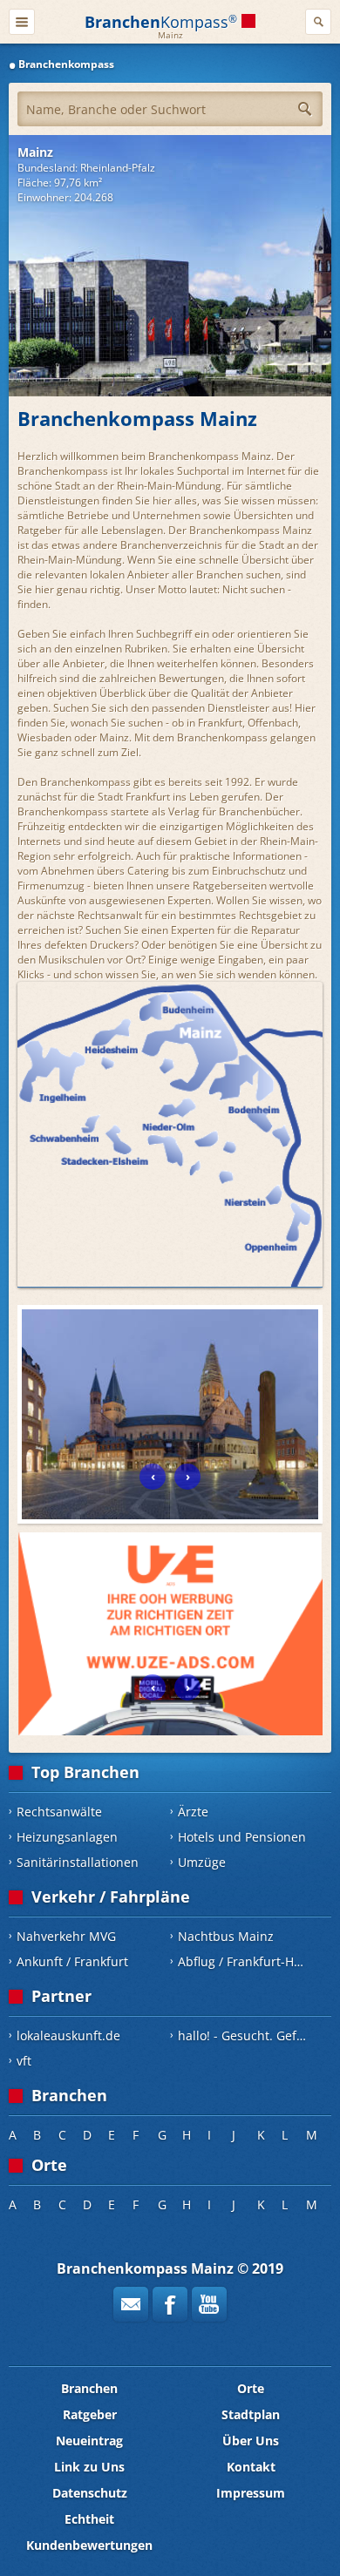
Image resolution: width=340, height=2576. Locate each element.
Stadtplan (251, 2414)
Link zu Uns (89, 2467)
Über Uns (251, 2441)
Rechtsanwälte (59, 1812)
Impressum (251, 2493)
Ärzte (193, 1812)
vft (24, 2061)
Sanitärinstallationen (78, 1862)
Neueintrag (89, 2441)
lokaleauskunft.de (68, 2035)
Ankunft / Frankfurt (72, 1961)
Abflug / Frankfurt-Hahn (247, 1961)
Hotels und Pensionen (242, 1837)
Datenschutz (90, 2493)
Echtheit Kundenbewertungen (89, 2532)
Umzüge (202, 1862)
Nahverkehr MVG (66, 1936)
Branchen (89, 2388)
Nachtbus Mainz (226, 1936)
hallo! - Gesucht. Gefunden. (248, 2035)
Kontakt (251, 2467)
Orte (251, 2388)
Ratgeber (90, 2414)
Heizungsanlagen (67, 1837)
